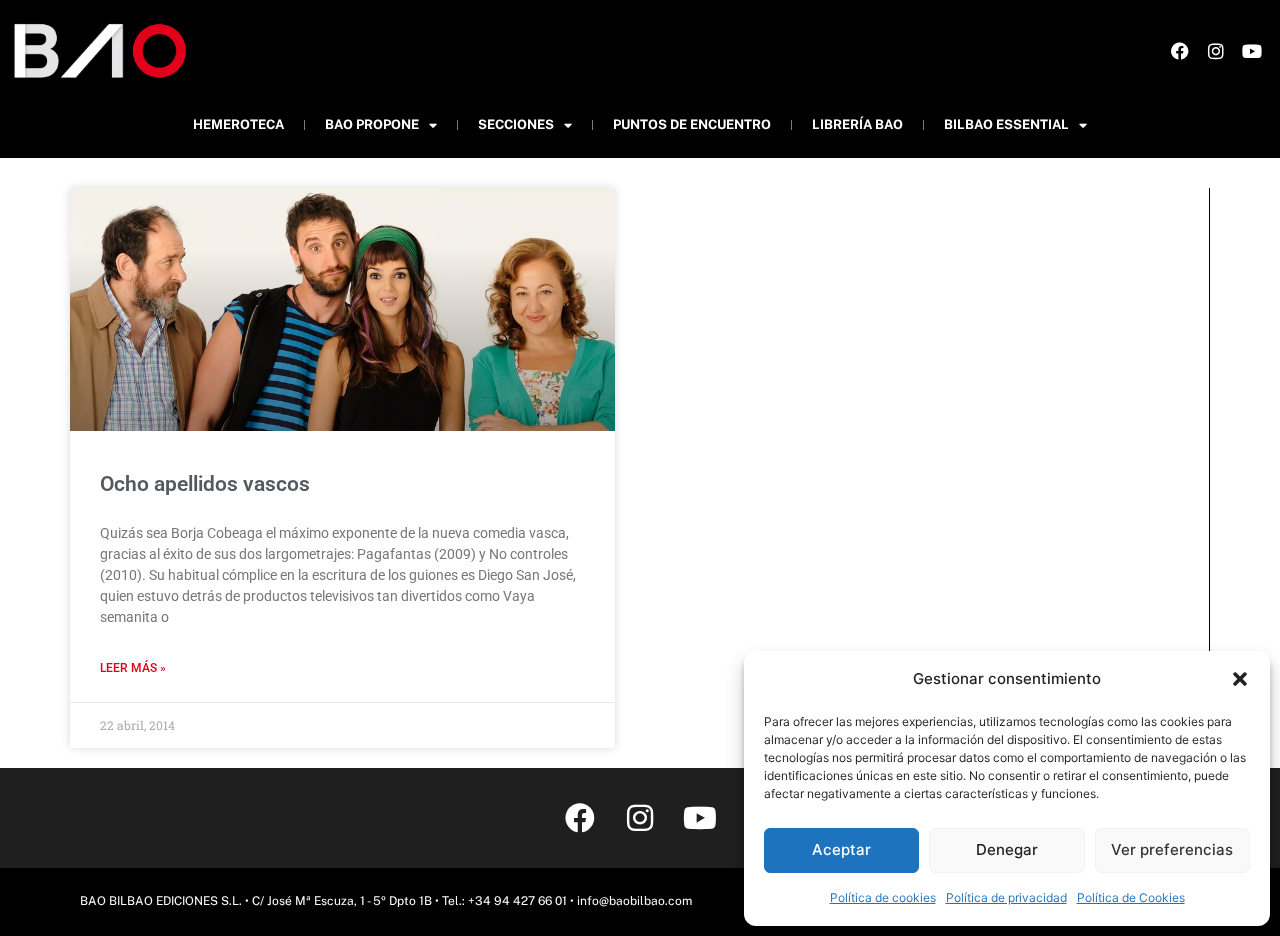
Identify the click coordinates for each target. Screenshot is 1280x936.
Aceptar (841, 849)
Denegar (1007, 849)
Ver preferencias (1172, 849)
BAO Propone (372, 124)
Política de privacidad (1006, 897)
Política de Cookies (1131, 897)
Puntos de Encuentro (692, 124)
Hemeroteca (238, 124)
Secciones (516, 124)
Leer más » (133, 668)
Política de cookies (883, 897)
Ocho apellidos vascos (205, 484)
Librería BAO (857, 124)
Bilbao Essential (1006, 124)
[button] (1240, 679)
